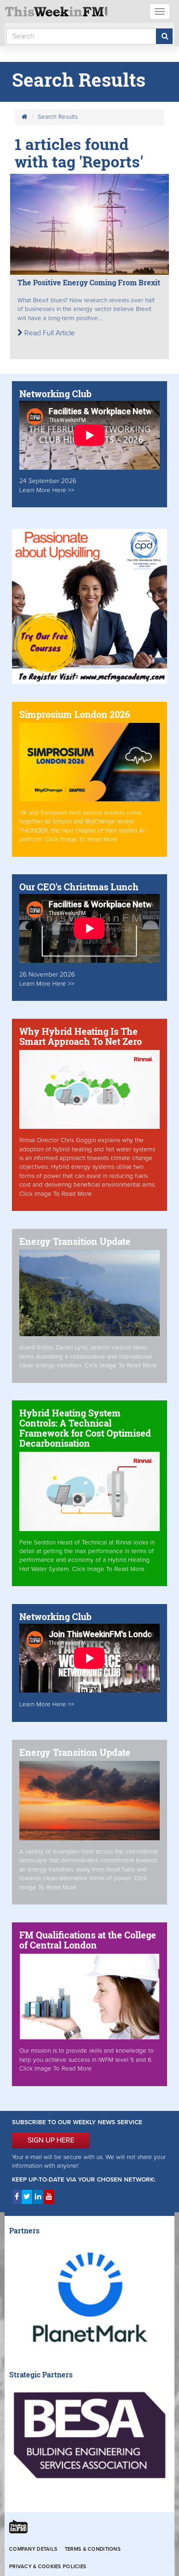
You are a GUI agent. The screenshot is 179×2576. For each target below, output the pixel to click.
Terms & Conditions (93, 2549)
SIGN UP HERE (51, 2140)
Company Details (33, 2549)
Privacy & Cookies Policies (48, 2567)
